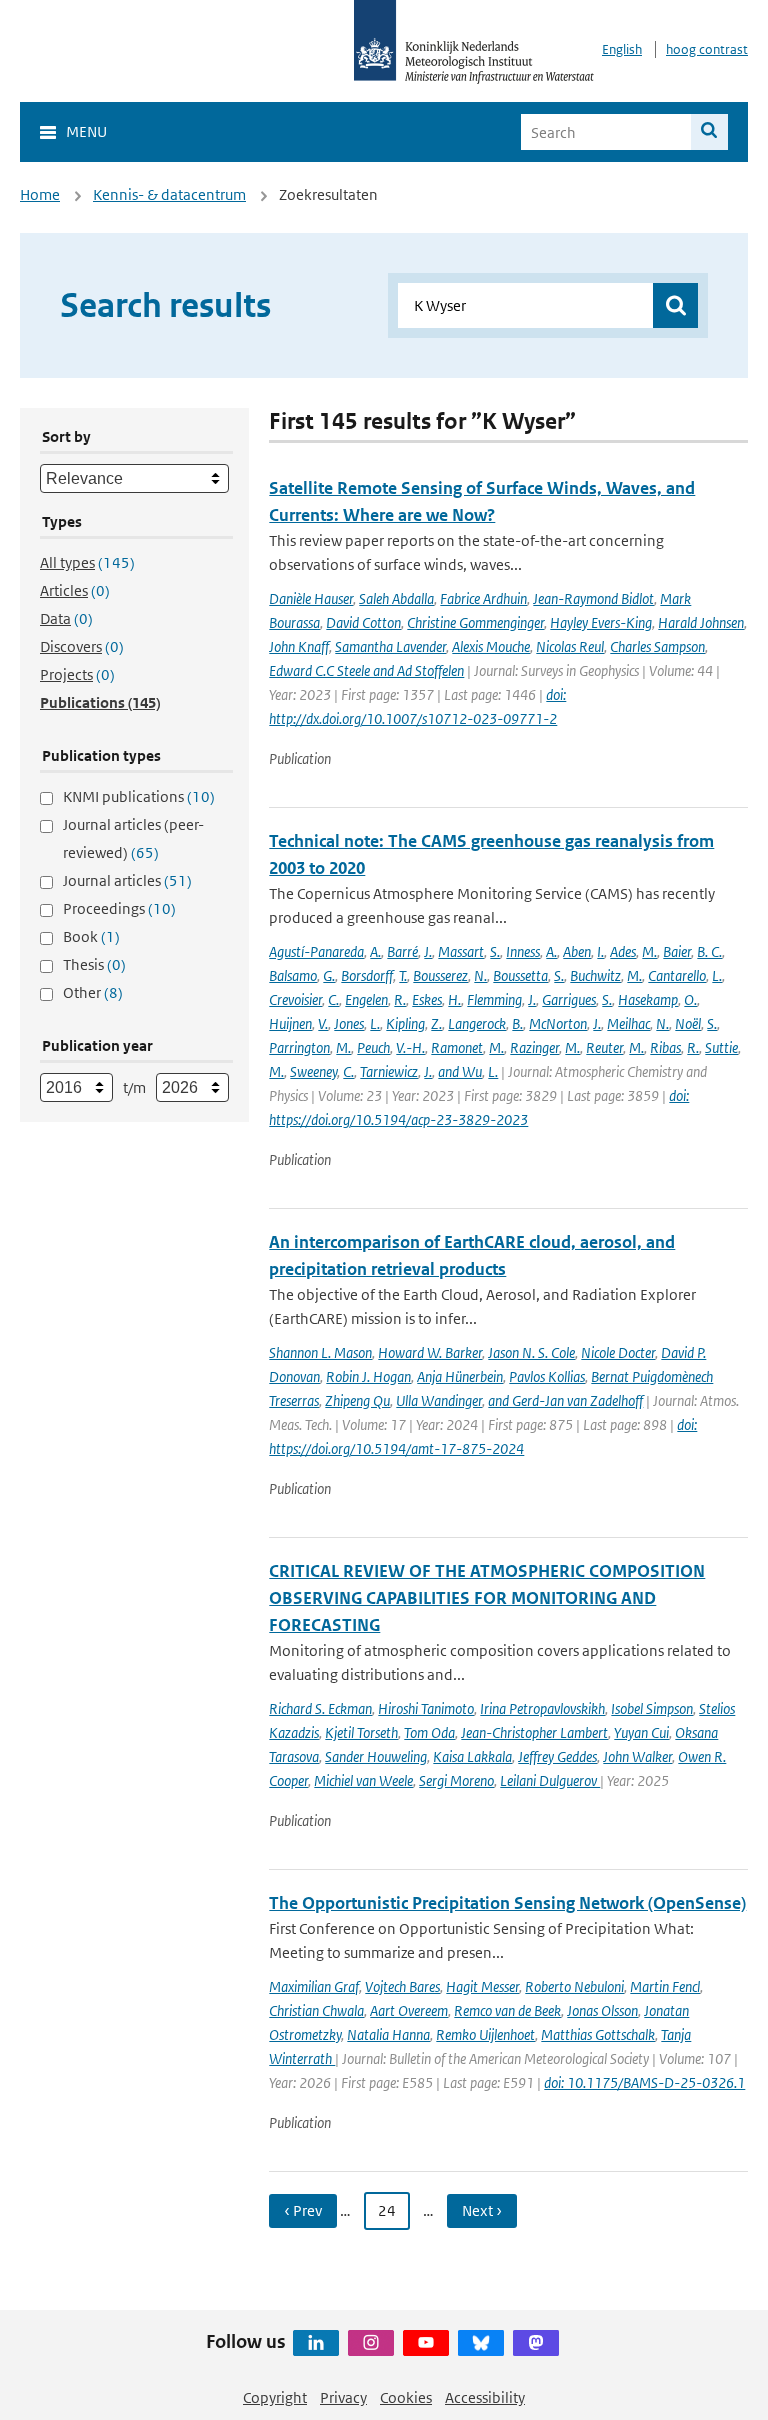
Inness (523, 951)
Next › (482, 2210)
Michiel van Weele (363, 1780)
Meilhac (628, 1023)
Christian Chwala (316, 2010)
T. (403, 975)
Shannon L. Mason (320, 1352)
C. (333, 999)
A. (375, 951)
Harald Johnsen (701, 622)
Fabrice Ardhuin (483, 598)
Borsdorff (367, 975)
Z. (436, 1023)
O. (690, 999)
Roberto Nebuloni (574, 1986)
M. (649, 951)
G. (329, 975)
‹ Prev (303, 2210)
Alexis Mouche (491, 646)
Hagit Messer (482, 1986)
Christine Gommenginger (475, 622)
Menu (86, 131)
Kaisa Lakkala (472, 1756)
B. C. (709, 951)
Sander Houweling (376, 1756)
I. (600, 951)
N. (480, 975)
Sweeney (313, 1071)
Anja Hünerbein (460, 1376)
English (622, 49)
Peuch (373, 1047)
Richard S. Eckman (320, 1708)
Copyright (275, 2397)
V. (323, 1023)
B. (517, 1023)
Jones (349, 1023)
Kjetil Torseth (361, 1732)
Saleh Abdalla (396, 598)
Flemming (494, 999)
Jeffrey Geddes (557, 1756)
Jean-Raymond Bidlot (593, 598)
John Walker (637, 1756)
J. (428, 951)
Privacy (343, 2397)
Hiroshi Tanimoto (426, 1708)
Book (91, 936)
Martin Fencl (665, 1986)
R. (400, 999)
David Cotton (363, 622)
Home (40, 194)
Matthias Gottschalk (598, 2034)
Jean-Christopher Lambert (534, 1732)
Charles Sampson (657, 646)
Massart (461, 951)
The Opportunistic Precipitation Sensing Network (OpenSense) (507, 1903)
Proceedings (119, 908)
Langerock (477, 1023)
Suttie (721, 1047)
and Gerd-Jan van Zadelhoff (565, 1400)
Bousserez (440, 975)
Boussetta (520, 975)
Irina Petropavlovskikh (542, 1708)
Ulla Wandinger (439, 1400)
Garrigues (569, 999)
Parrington (299, 1047)
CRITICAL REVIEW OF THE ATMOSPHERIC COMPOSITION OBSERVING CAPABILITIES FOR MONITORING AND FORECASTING (487, 1598)
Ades (623, 951)
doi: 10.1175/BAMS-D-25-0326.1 (644, 2082)
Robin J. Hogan (368, 1376)
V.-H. (410, 1047)
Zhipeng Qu (357, 1400)
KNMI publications (139, 796)
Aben (577, 951)
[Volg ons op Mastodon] (536, 2343)
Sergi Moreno (456, 1780)
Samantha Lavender (390, 646)
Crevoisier (295, 999)
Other (93, 992)
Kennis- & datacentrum (169, 194)
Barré (402, 951)
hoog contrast (707, 49)
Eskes (427, 999)
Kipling (405, 1023)
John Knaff (299, 646)
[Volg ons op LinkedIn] (316, 2343)
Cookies (406, 2397)
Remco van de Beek (507, 2010)
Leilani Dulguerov (550, 1780)
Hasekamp (648, 999)
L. (717, 975)
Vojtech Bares (402, 1986)
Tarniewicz (389, 1071)
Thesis (94, 964)
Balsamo (293, 975)
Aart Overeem (409, 2010)
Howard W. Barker (430, 1352)
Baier (677, 951)
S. (495, 951)
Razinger (534, 1047)
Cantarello (677, 975)
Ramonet (457, 1047)
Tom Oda (429, 1732)
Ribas (665, 1047)
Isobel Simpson (652, 1708)
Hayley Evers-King (601, 622)
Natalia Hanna (388, 2034)
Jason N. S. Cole (531, 1352)
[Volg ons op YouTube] (426, 2343)
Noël (688, 1023)
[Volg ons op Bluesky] (481, 2343)
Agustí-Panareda (316, 951)
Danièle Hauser (311, 598)
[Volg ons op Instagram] (371, 2343)
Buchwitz (595, 975)
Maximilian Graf (314, 1986)
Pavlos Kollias (547, 1376)
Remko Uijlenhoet (485, 2034)
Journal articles (127, 880)
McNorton (558, 1023)
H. (454, 999)
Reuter (604, 1047)
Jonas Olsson (602, 2010)
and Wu (460, 1071)
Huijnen (290, 1023)
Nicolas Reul (570, 646)
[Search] (709, 132)
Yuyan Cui (641, 1732)
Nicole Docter (618, 1352)
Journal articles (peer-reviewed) (133, 838)
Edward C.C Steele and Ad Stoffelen (366, 670)
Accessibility (485, 2397)
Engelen (366, 999)
